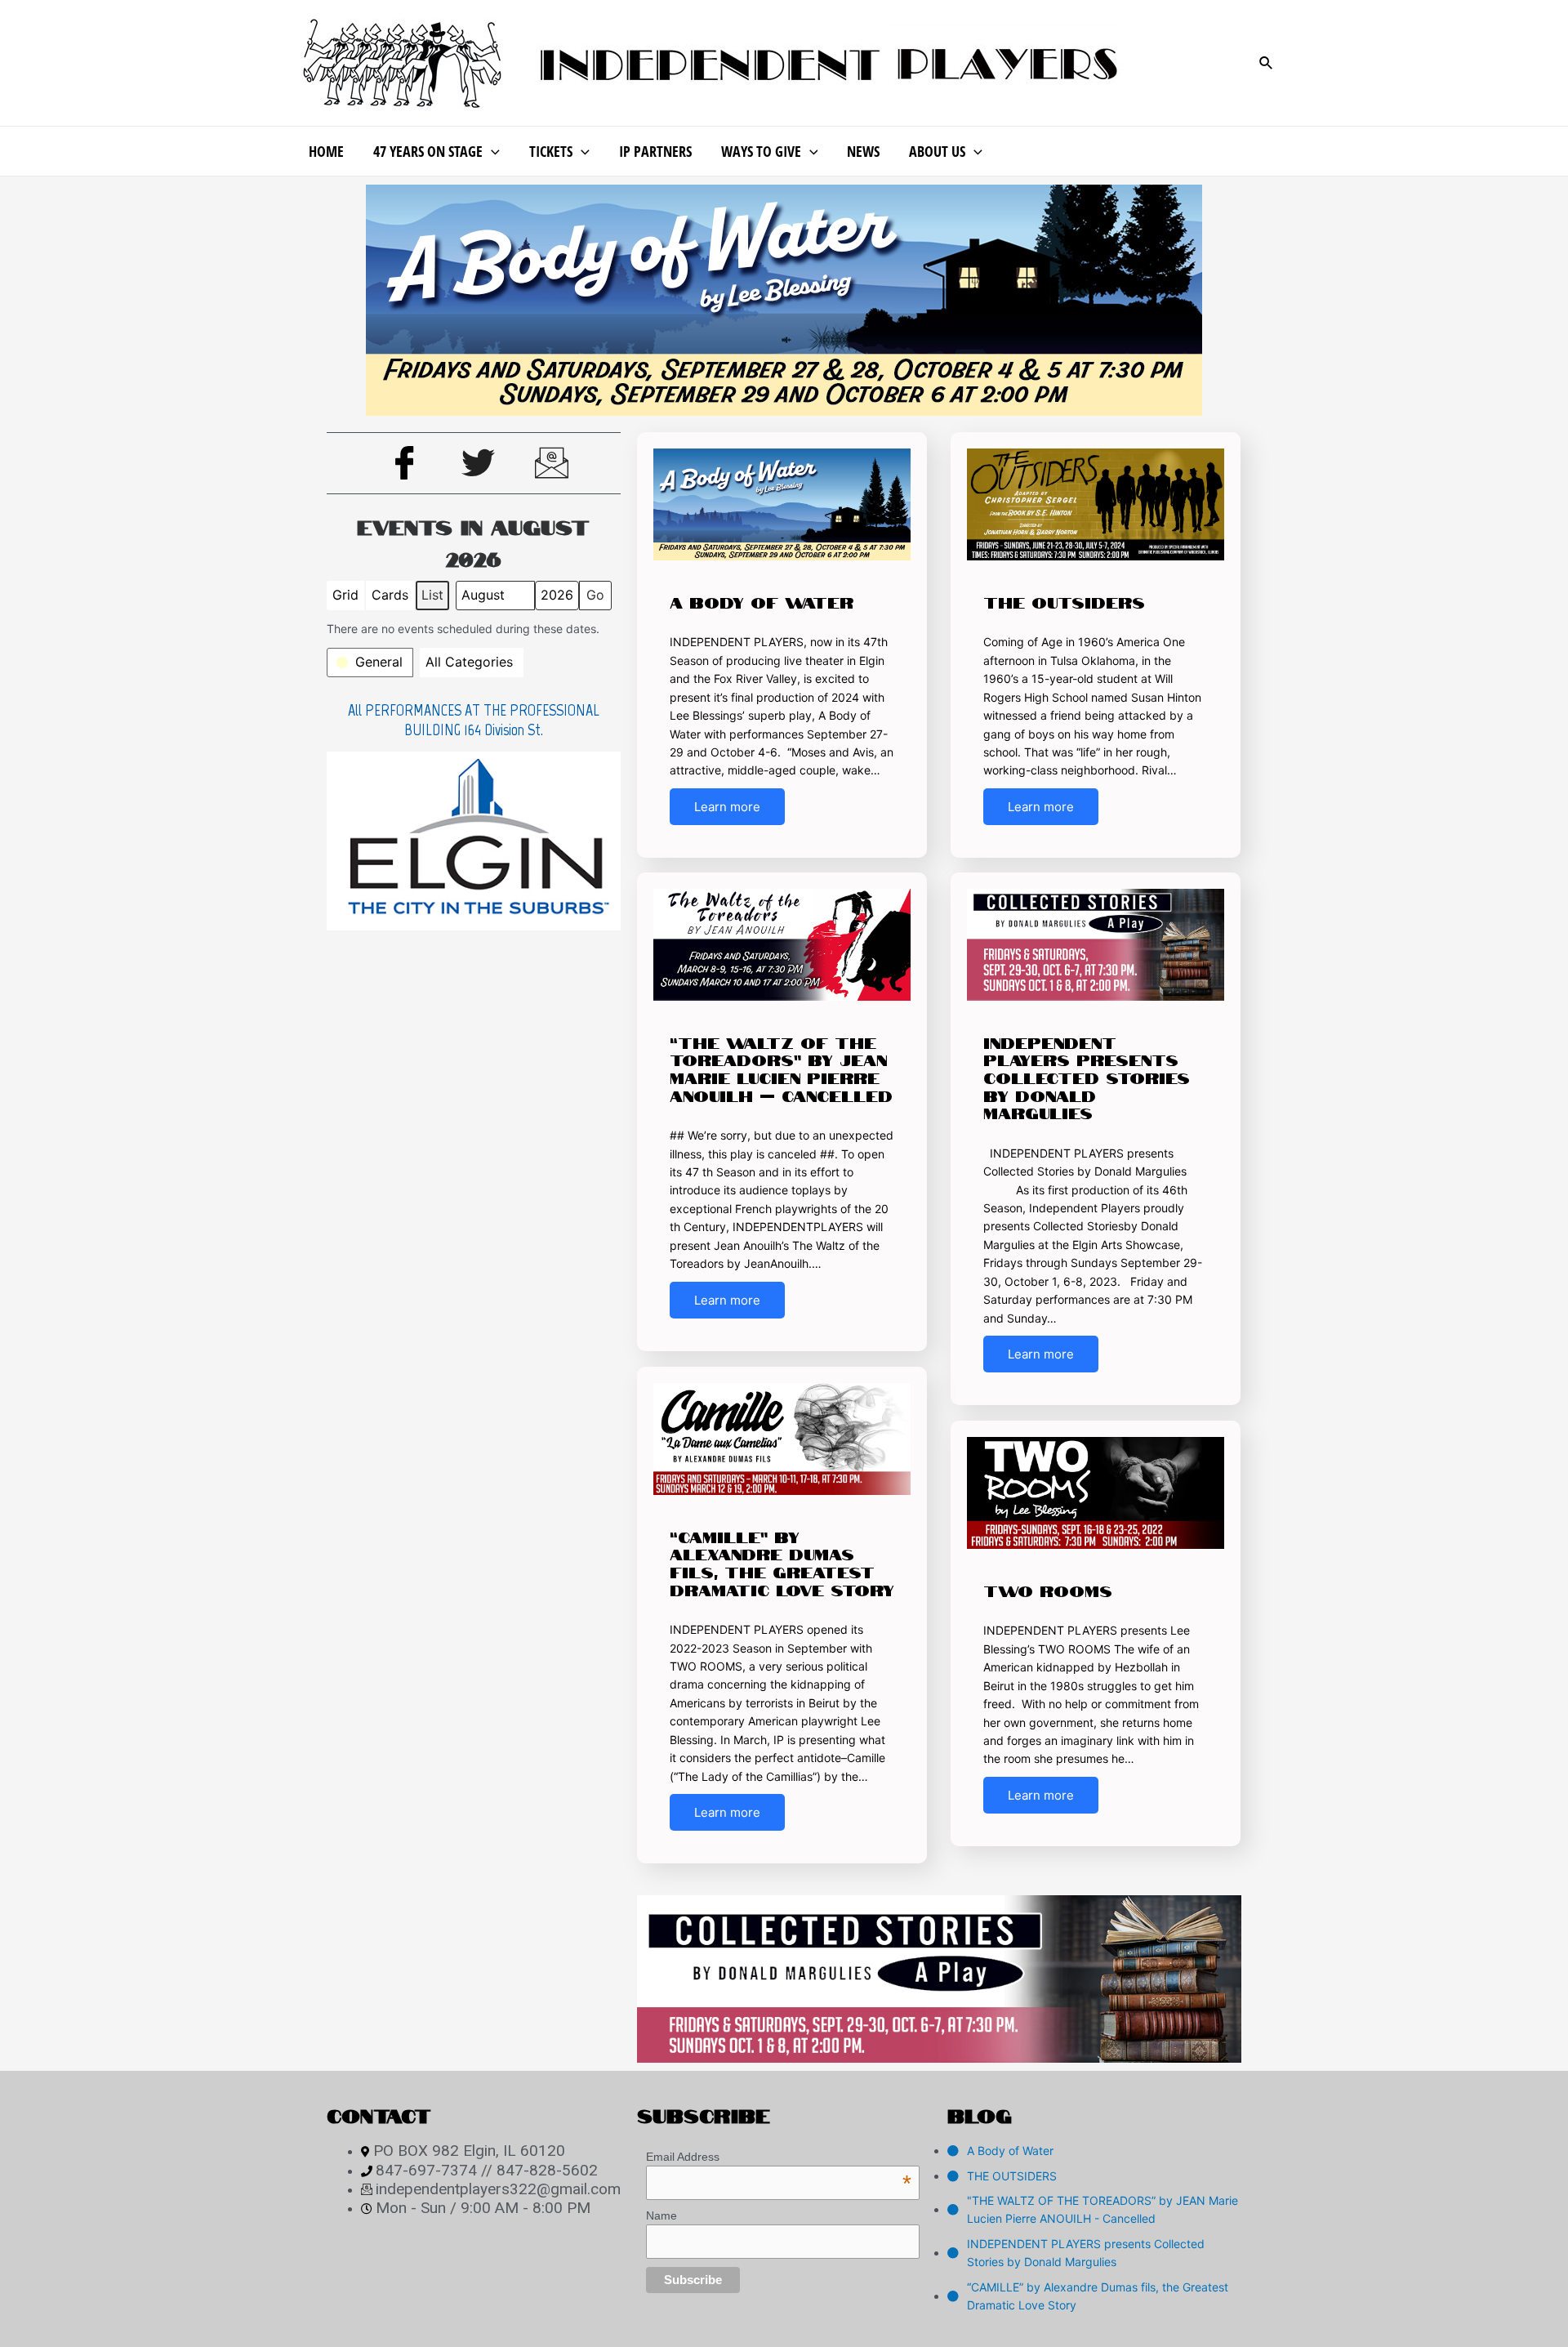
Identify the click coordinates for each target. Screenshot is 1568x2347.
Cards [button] (390, 598)
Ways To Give (761, 151)
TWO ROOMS (1048, 1590)
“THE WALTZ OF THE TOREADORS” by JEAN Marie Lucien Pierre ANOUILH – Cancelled (781, 1068)
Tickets (551, 151)
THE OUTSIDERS (1064, 601)
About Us (937, 151)
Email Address (779, 2157)
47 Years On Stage (428, 151)
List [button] (435, 598)
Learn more (727, 807)
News (863, 151)
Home (326, 151)
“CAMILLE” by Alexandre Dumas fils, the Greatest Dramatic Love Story (782, 1562)
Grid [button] (347, 598)
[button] (370, 663)
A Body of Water (762, 601)
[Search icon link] (1267, 63)
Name (661, 2215)
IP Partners (655, 151)
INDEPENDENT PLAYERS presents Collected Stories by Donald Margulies (1087, 1077)
